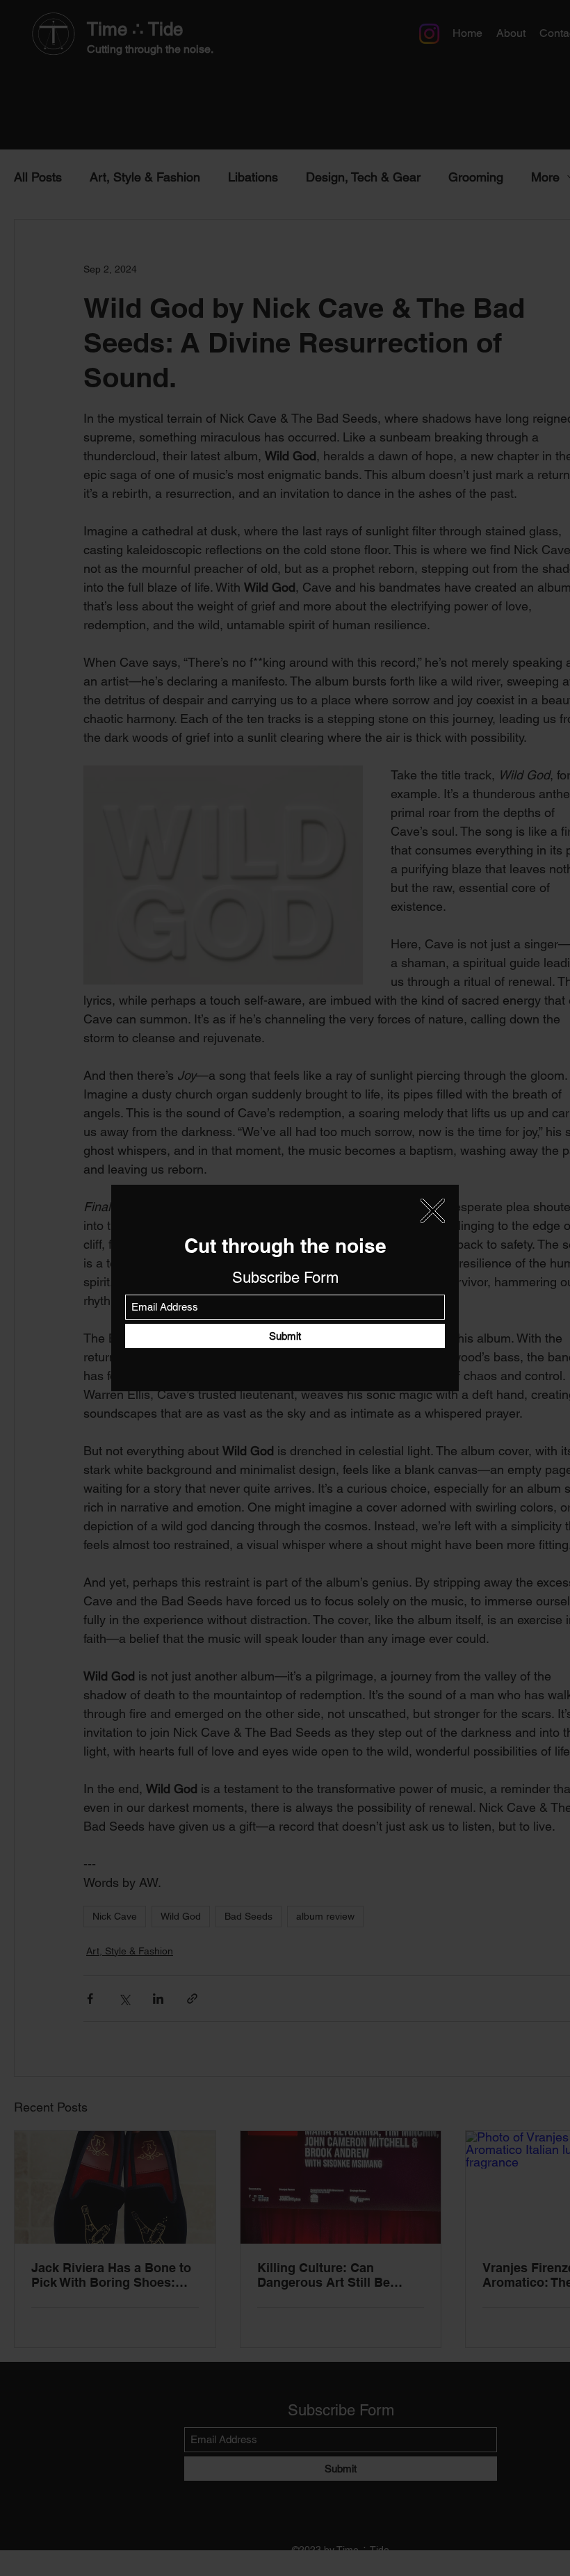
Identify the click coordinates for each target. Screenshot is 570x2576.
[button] (433, 1211)
